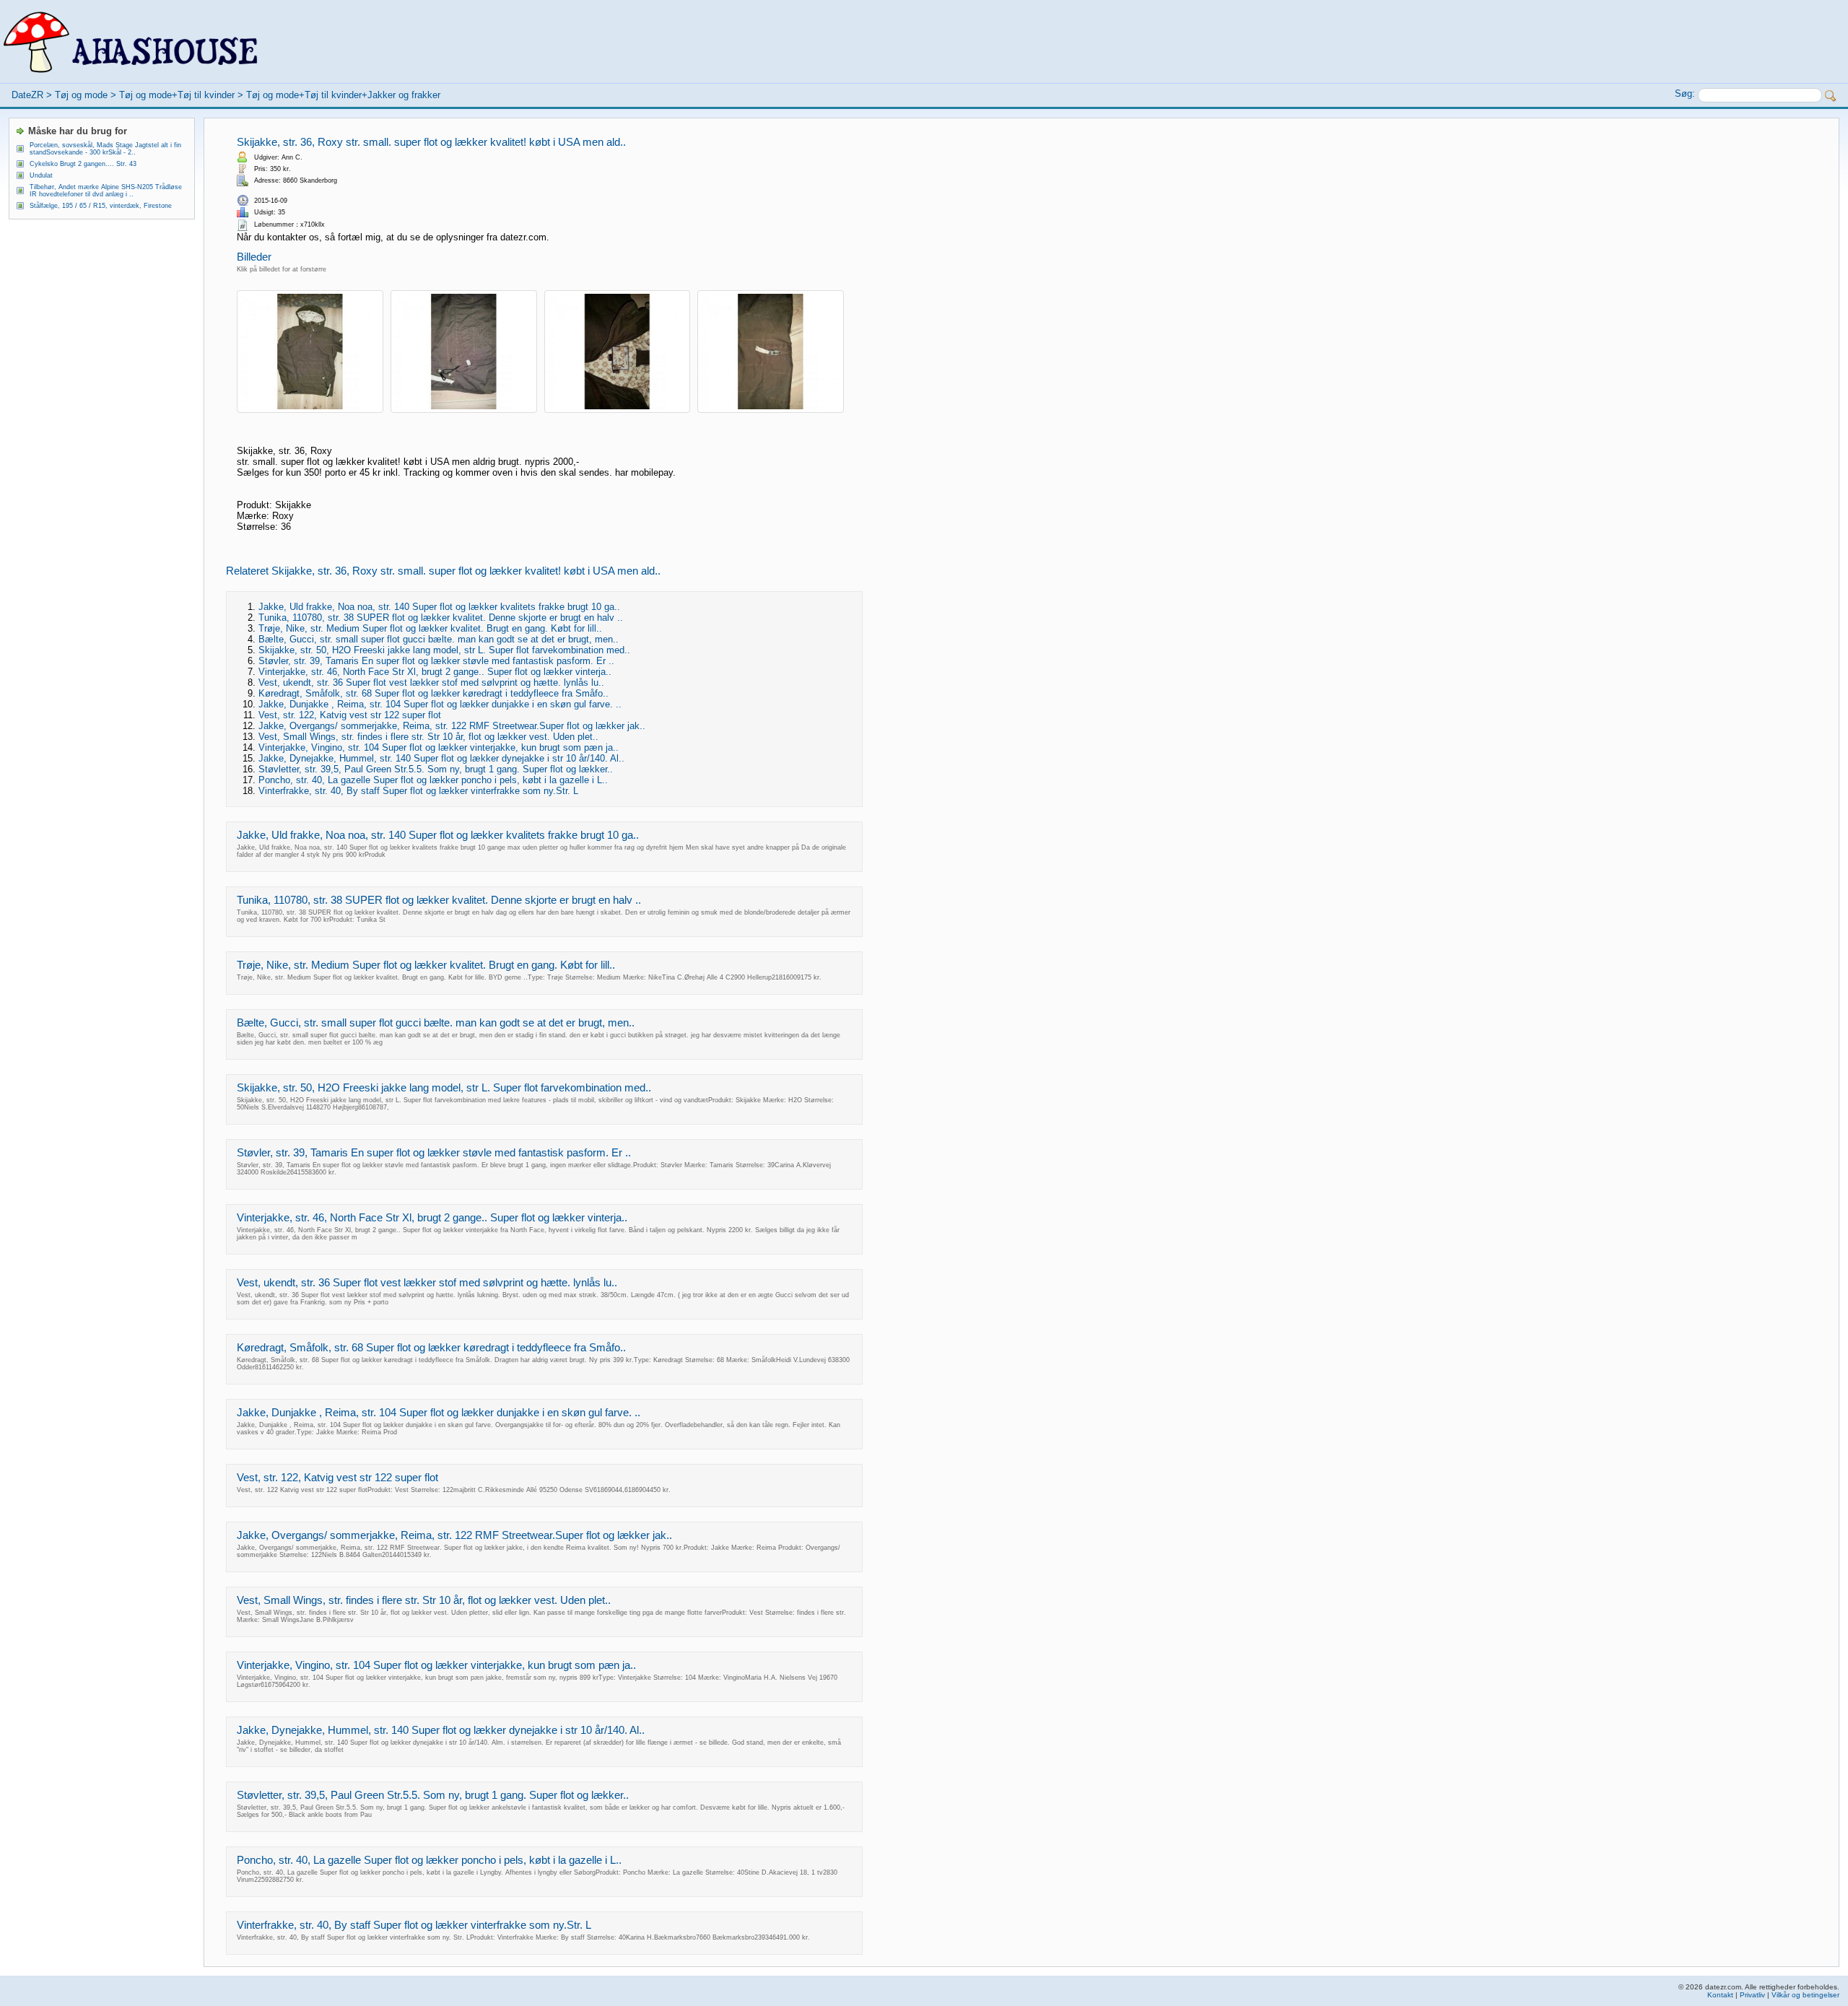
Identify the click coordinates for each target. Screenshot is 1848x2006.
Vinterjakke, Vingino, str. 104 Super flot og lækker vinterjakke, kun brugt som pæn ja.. (439, 747)
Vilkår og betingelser (1805, 1995)
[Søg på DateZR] (1831, 96)
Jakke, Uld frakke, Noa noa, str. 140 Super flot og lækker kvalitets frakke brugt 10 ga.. (439, 607)
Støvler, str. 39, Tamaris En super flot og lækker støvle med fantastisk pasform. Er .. (436, 661)
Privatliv (1752, 1995)
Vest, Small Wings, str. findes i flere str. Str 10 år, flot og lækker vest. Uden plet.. (428, 737)
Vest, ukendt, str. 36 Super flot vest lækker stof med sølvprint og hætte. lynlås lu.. (431, 683)
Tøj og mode (81, 95)
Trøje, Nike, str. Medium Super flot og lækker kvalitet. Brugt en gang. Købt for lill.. (430, 628)
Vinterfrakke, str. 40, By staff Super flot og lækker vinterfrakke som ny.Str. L (418, 791)
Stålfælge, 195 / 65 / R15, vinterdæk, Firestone (101, 206)
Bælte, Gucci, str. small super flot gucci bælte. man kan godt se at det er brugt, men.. (439, 639)
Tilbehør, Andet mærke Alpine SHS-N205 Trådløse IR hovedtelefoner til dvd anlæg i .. (106, 191)
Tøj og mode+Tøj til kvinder (177, 95)
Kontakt (1720, 1995)
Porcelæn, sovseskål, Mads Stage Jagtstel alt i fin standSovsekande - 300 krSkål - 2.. (105, 149)
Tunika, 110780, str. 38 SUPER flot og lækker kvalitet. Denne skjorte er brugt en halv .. (441, 618)
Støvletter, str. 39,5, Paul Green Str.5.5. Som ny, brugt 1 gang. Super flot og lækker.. (436, 769)
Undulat (41, 175)
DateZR (27, 95)
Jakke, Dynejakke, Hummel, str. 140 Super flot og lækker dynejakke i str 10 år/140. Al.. (441, 758)
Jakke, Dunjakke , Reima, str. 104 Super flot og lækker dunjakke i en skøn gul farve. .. (440, 704)
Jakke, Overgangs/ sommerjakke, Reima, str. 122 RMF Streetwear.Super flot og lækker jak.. (452, 726)
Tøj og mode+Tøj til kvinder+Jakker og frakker (343, 95)
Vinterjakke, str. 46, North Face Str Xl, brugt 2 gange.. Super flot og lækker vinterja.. (435, 672)
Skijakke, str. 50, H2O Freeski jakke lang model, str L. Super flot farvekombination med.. (444, 650)
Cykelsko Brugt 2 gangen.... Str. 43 (83, 164)
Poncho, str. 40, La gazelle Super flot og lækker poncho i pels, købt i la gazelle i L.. (433, 780)
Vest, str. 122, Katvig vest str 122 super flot (350, 715)
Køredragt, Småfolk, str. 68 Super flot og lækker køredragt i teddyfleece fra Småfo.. (433, 693)
